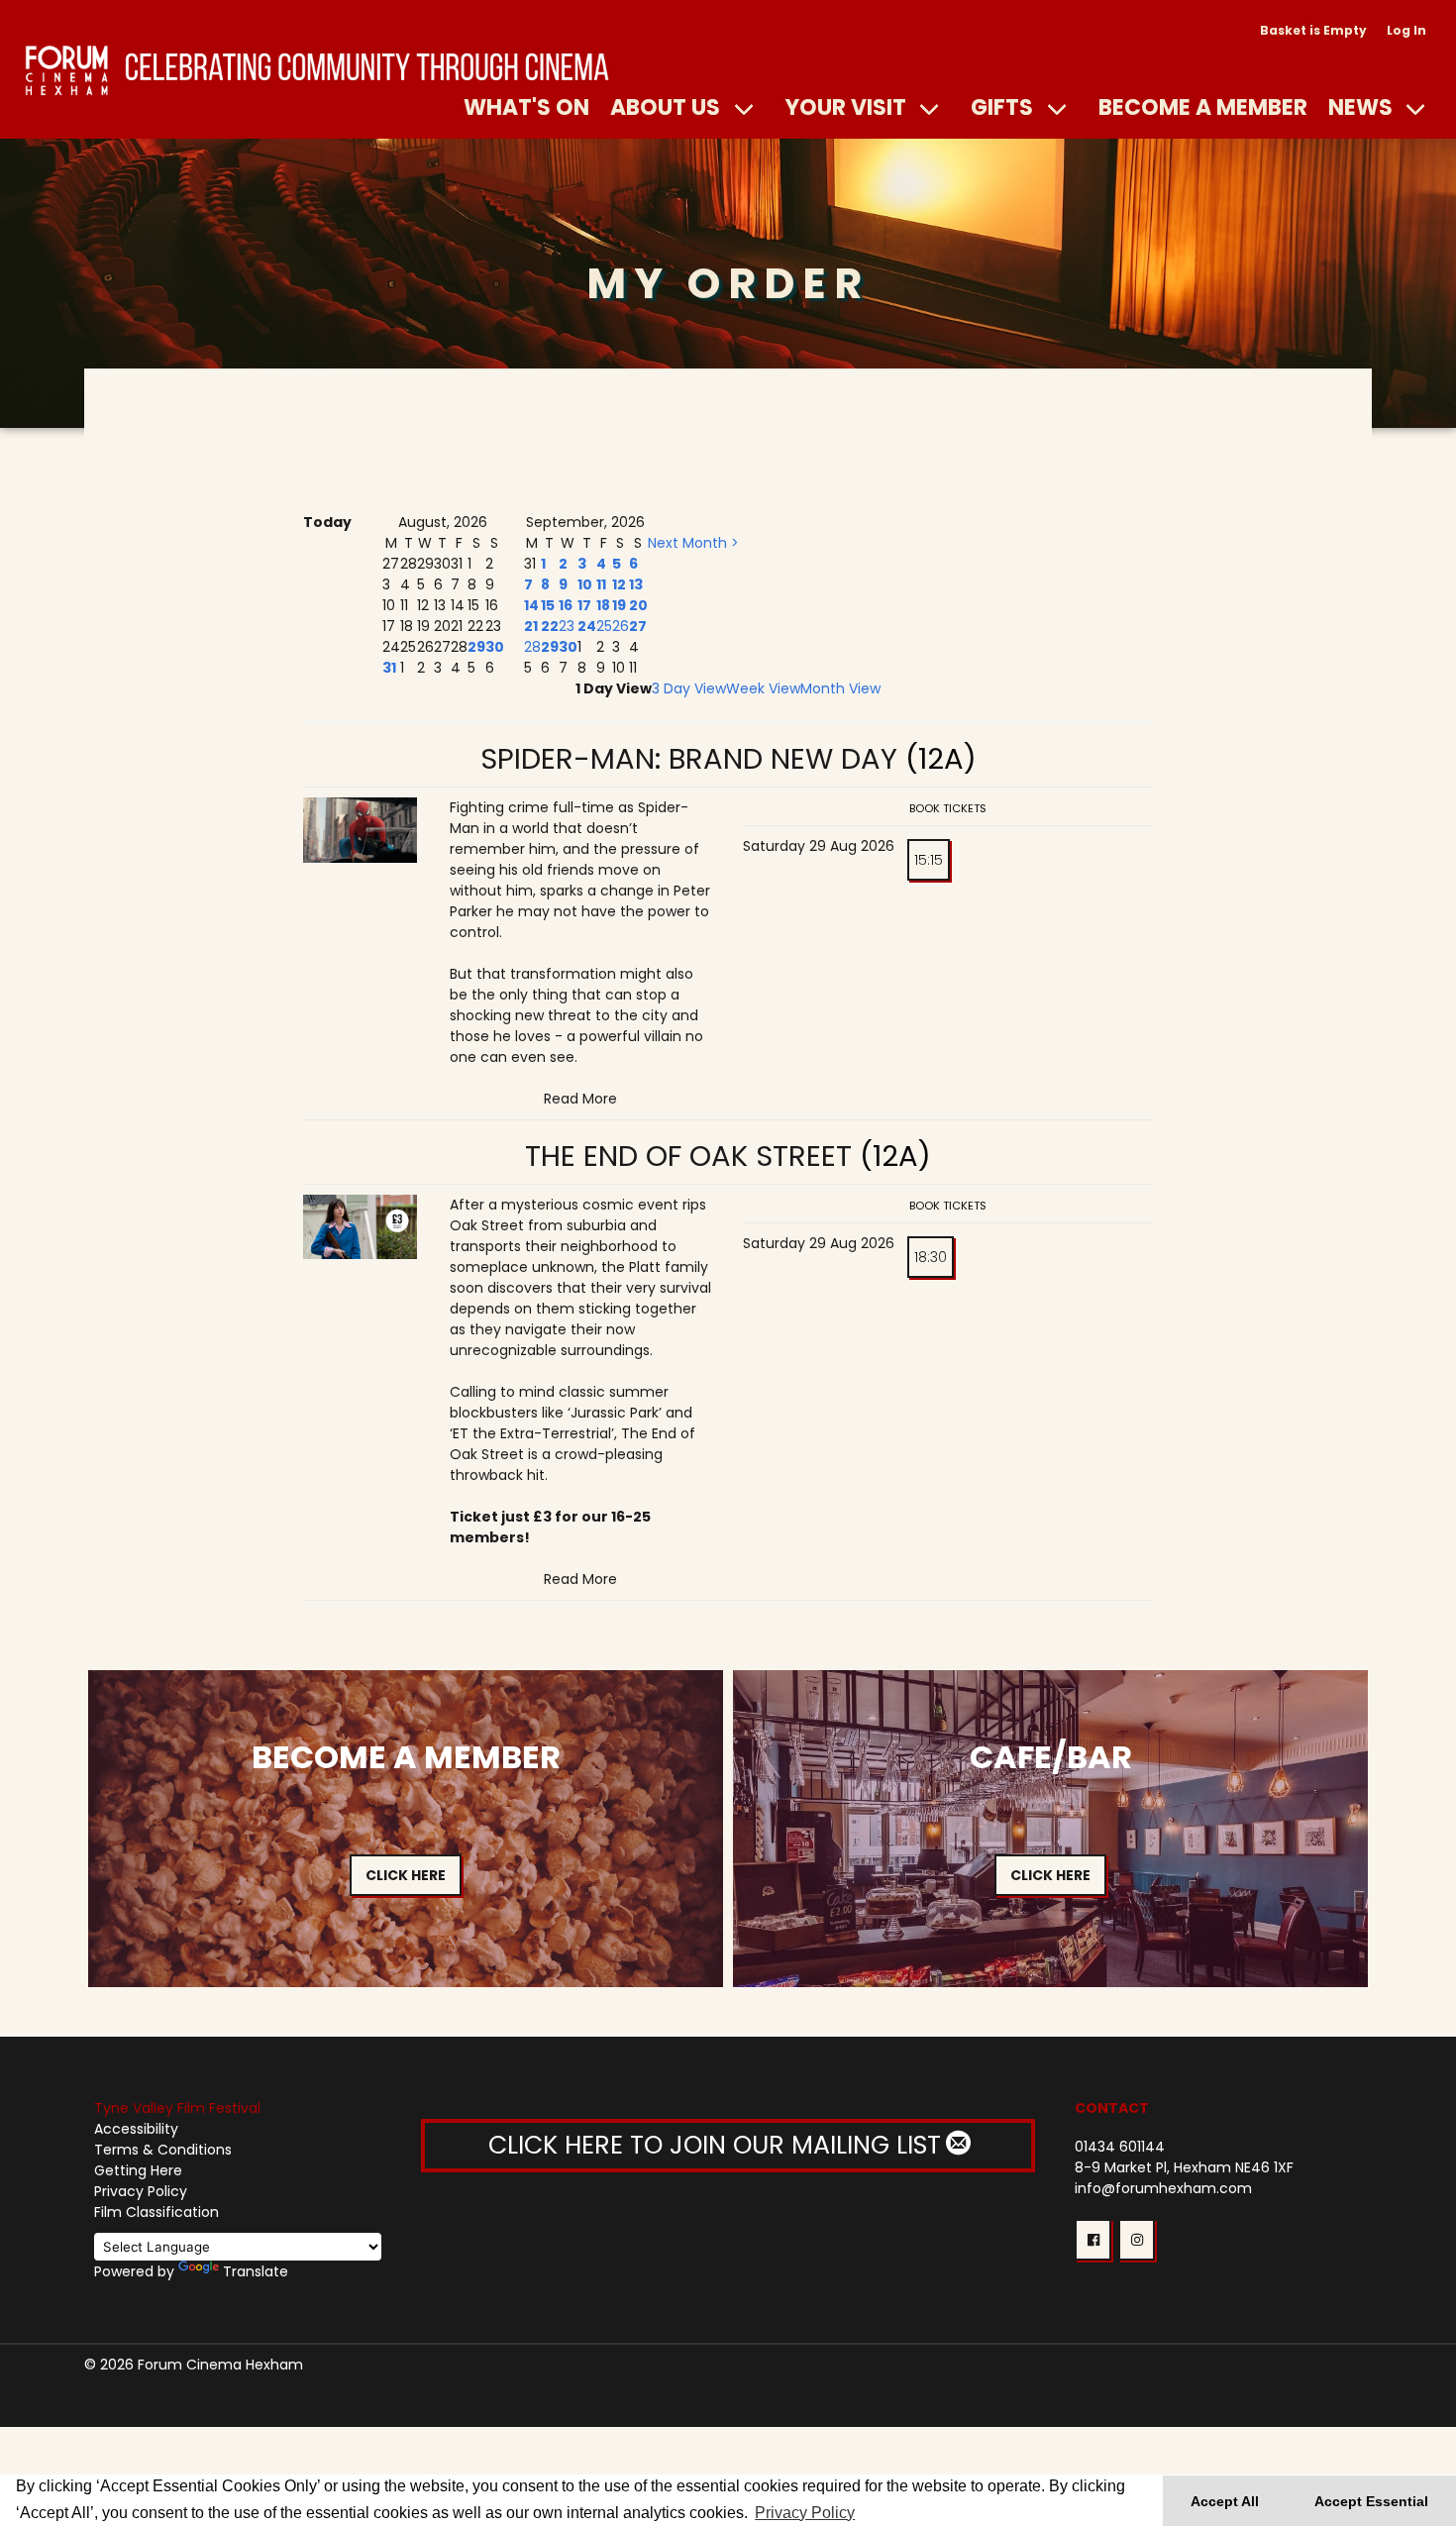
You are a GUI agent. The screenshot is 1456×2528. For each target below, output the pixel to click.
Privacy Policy (141, 2191)
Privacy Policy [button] (805, 2513)
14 (531, 605)
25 (604, 626)
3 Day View (689, 688)
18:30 (931, 1257)
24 (587, 626)
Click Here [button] (406, 1875)
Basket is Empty (1313, 30)
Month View (840, 688)
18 (603, 605)
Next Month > (693, 543)
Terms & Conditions (163, 2150)
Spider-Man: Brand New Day (689, 759)
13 (636, 584)
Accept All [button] (1225, 2501)
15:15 (929, 860)
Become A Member (1203, 107)
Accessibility (136, 2129)
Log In (1406, 30)
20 (638, 605)
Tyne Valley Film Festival (177, 2108)
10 (585, 584)
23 (567, 626)
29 (476, 647)
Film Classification (156, 2212)
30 (495, 647)
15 (548, 605)
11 (601, 584)
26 (621, 626)
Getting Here (138, 2170)
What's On (526, 107)
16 (566, 605)
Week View (763, 688)
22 (550, 626)
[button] (1093, 2240)
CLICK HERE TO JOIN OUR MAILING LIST (718, 2145)
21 (531, 626)
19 (619, 605)
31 (389, 668)
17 (584, 605)
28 (532, 647)
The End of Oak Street (688, 1156)
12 (619, 584)
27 (638, 626)
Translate (256, 2271)
